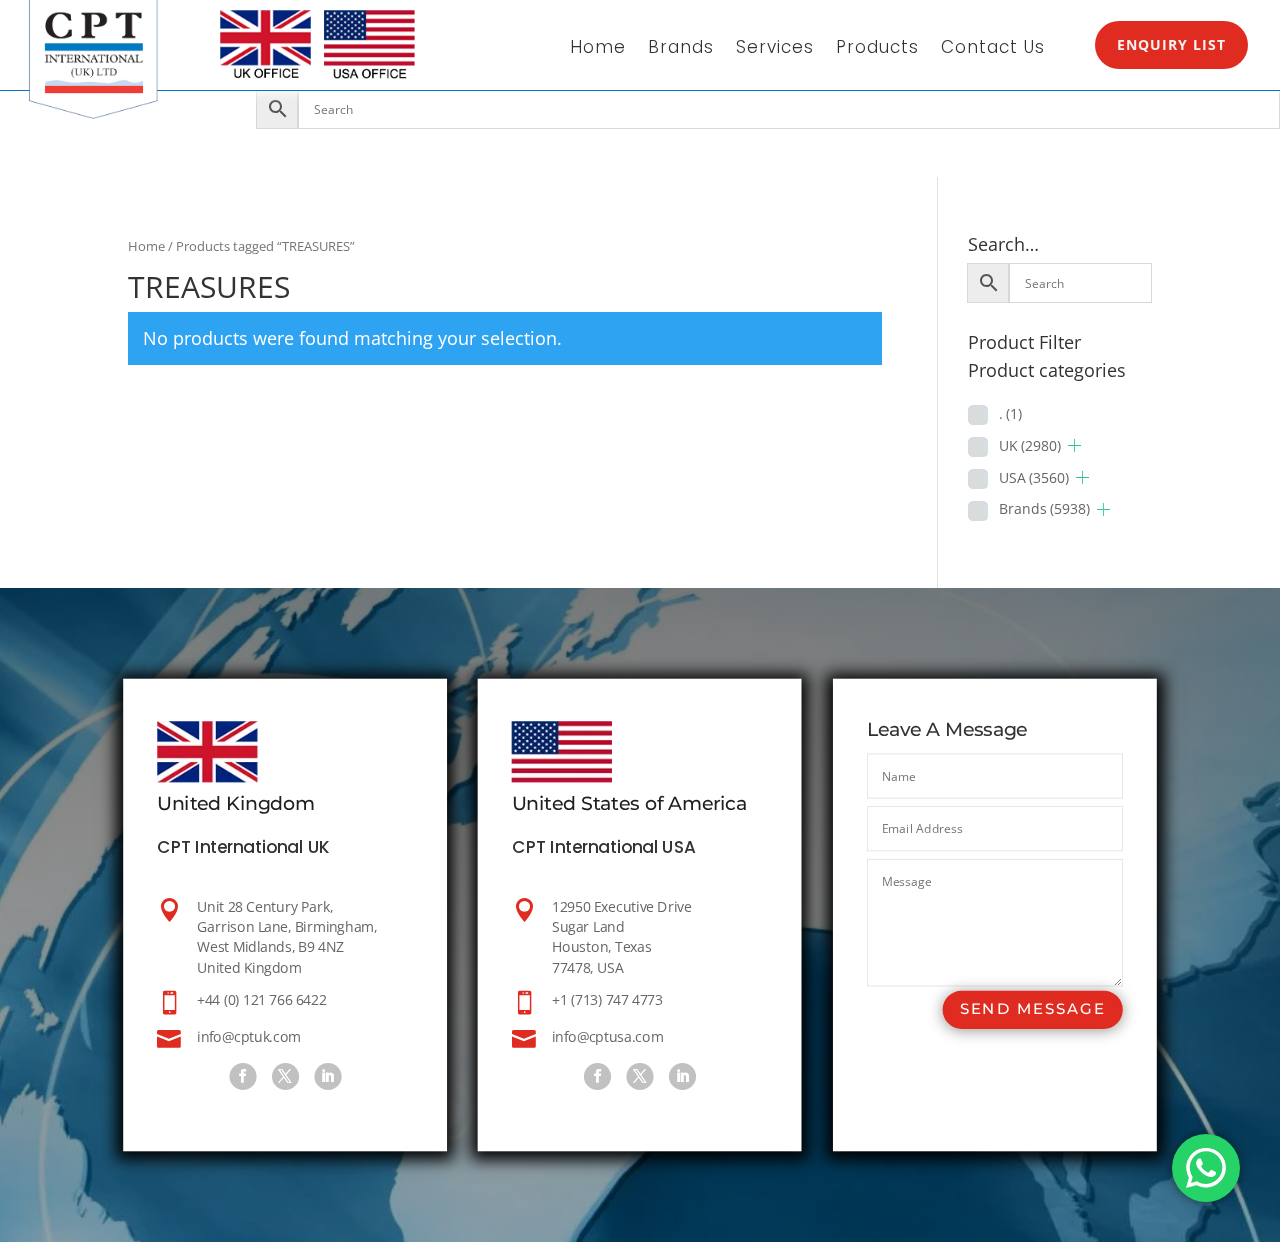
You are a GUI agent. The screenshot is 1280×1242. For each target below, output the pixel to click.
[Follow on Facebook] (242, 1076)
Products (877, 49)
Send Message (1033, 1009)
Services (775, 49)
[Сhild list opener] (1074, 445)
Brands (681, 49)
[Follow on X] (285, 1076)
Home (598, 49)
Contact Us (993, 49)
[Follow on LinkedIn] (327, 1076)
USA (1034, 477)
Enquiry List (1171, 44)
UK (1030, 445)
